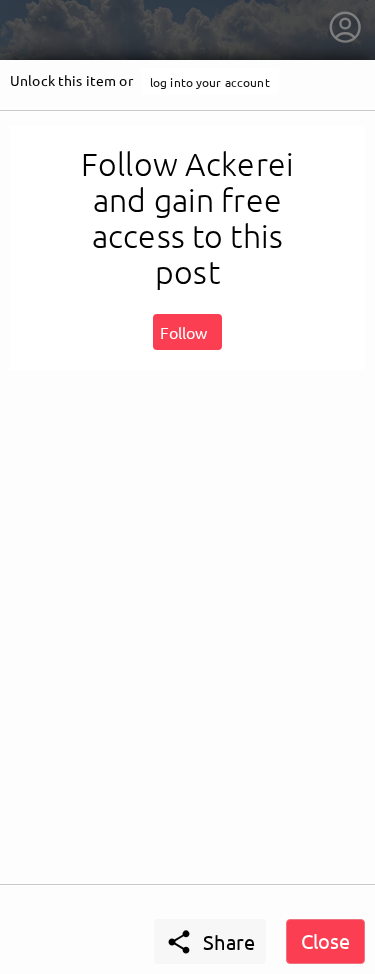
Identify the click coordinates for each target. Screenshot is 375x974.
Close (325, 940)
